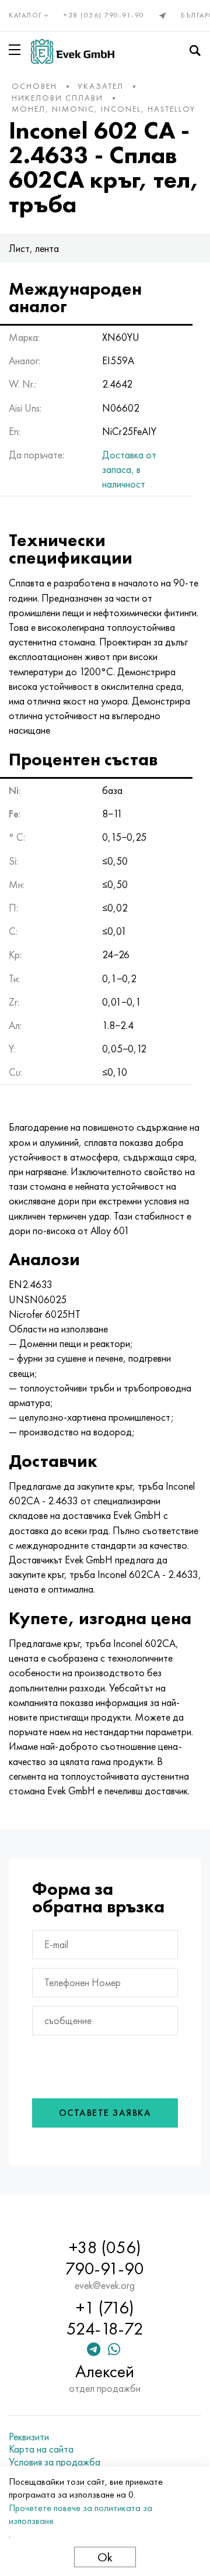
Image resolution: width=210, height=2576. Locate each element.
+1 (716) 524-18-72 (105, 2318)
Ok (105, 2557)
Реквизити (29, 2437)
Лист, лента (34, 248)
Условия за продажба (55, 2462)
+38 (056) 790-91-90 (104, 15)
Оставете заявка (105, 2113)
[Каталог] (17, 50)
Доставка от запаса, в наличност (129, 469)
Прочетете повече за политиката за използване (80, 2514)
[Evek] (73, 51)
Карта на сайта (41, 2449)
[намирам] (195, 51)
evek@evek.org (105, 2285)
